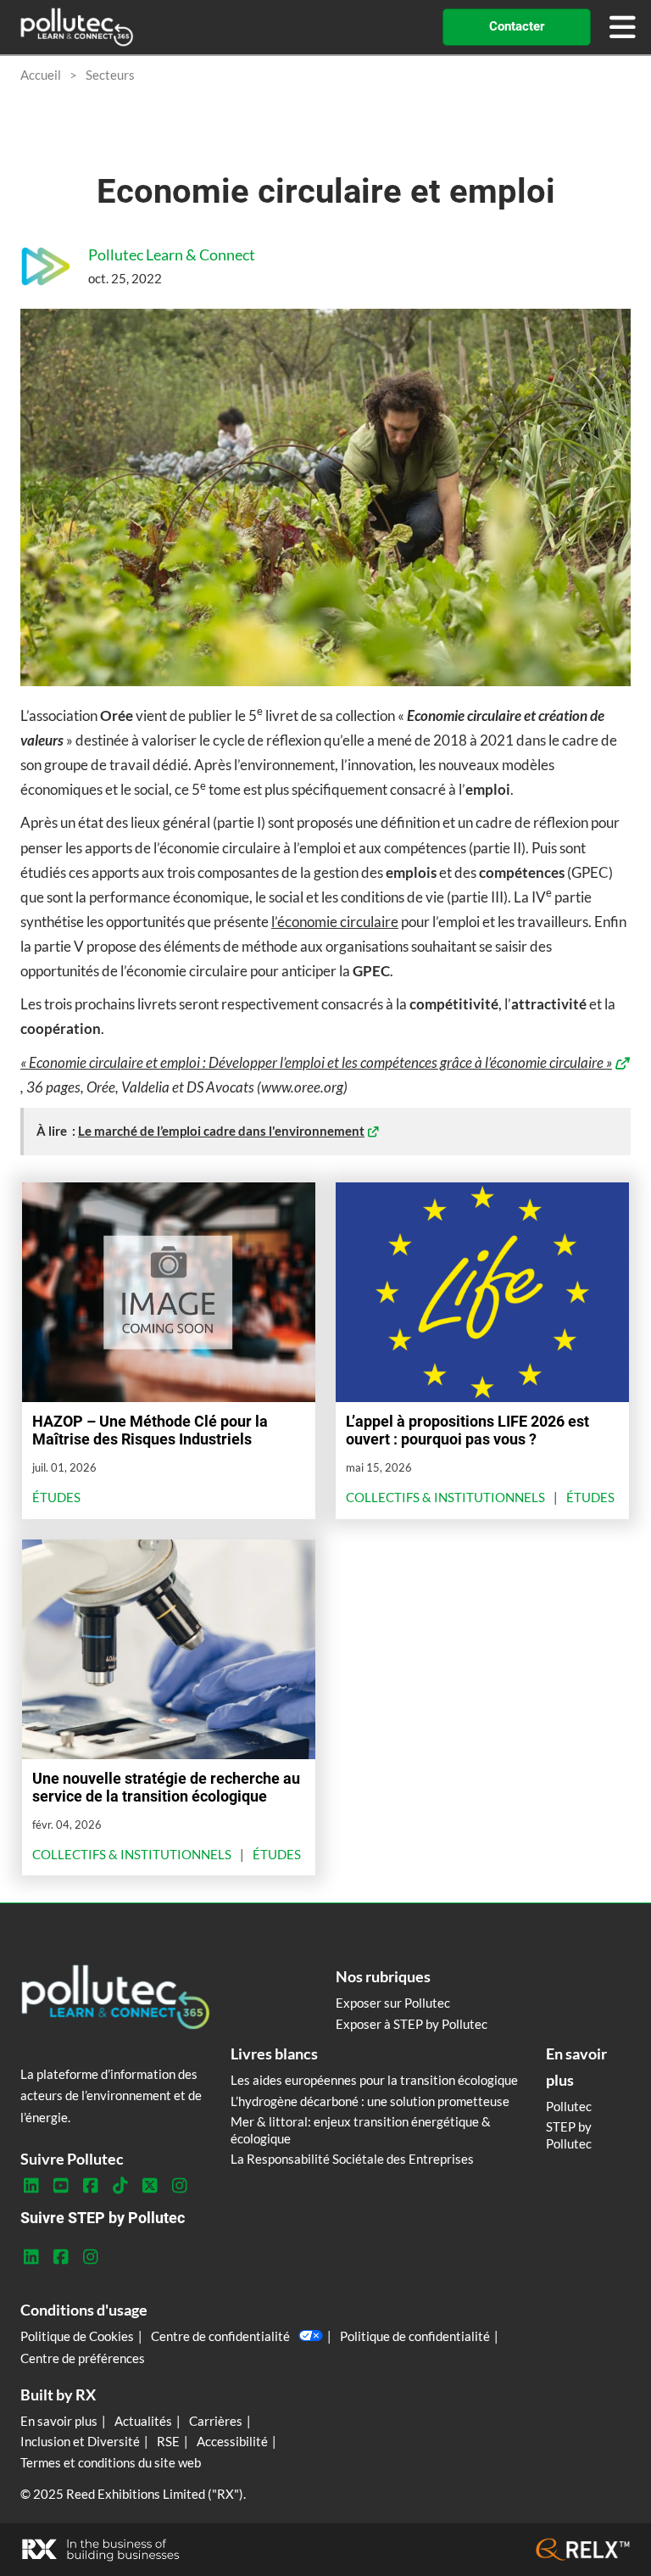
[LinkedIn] (31, 2186)
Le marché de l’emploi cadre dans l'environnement (221, 1131)
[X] (150, 2186)
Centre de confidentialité (220, 2336)
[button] (517, 27)
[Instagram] (179, 2186)
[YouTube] (61, 2186)
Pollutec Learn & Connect (172, 254)
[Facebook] (90, 2186)
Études (56, 1497)
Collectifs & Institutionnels (445, 1497)
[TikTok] (120, 2186)
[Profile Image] (46, 266)
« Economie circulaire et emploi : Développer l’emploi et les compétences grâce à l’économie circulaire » (316, 1062)
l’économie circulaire (335, 922)
